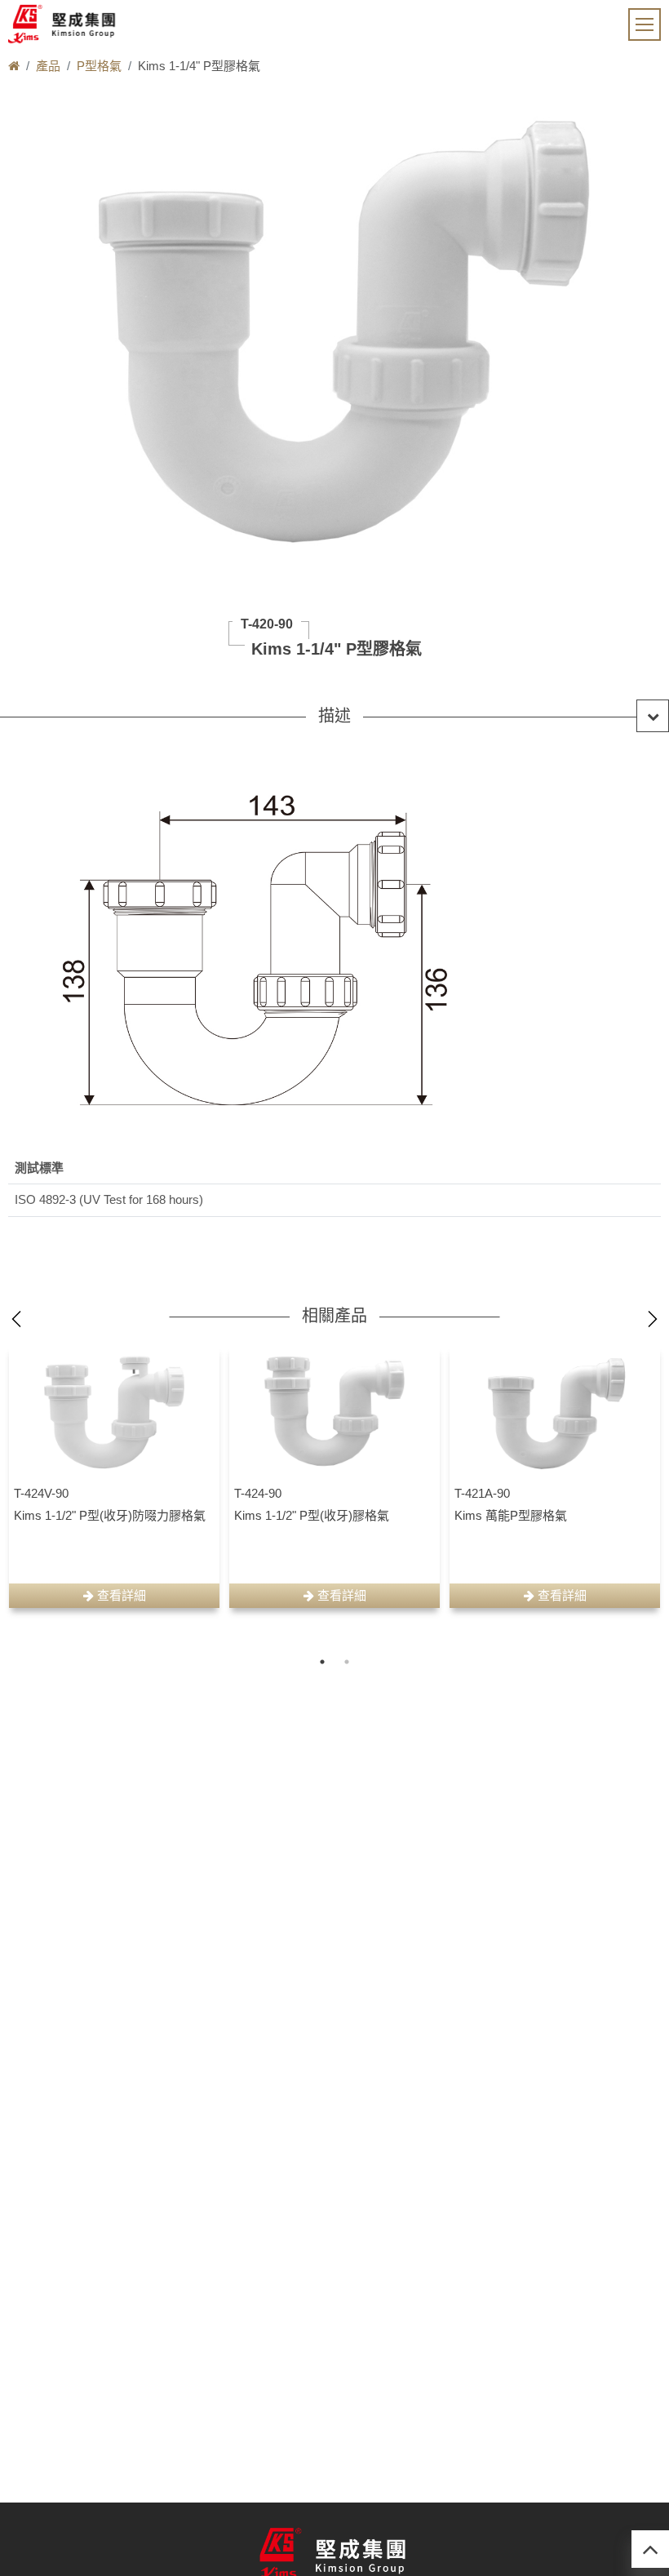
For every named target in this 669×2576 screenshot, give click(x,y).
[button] (334, 716)
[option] (114, 1477)
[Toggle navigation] (645, 24)
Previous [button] (16, 1319)
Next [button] (653, 1319)
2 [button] (347, 1662)
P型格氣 (99, 66)
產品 (48, 66)
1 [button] (322, 1662)
